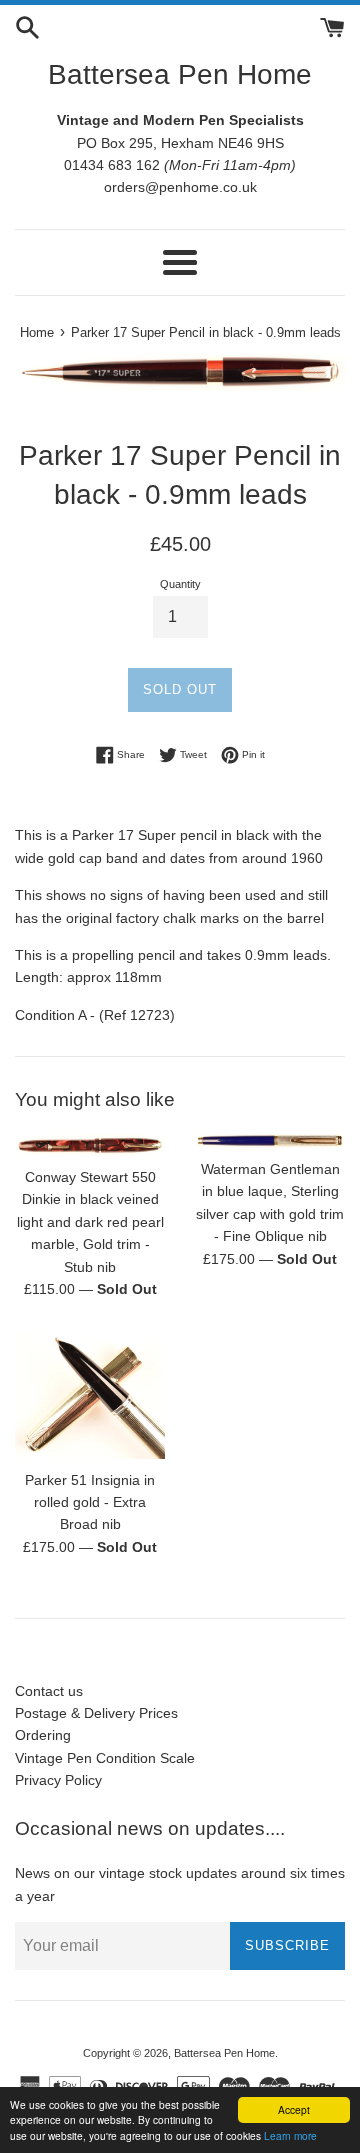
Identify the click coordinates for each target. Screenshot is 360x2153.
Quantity (180, 584)
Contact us (49, 1691)
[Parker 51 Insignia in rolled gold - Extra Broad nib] (90, 1394)
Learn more (290, 2135)
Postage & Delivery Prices (96, 1713)
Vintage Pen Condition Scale (105, 1758)
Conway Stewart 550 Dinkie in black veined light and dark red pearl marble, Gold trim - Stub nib (90, 1222)
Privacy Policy (58, 1780)
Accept (294, 2109)
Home (37, 333)
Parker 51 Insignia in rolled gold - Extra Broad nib (90, 1502)
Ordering (43, 1735)
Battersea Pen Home (180, 74)
